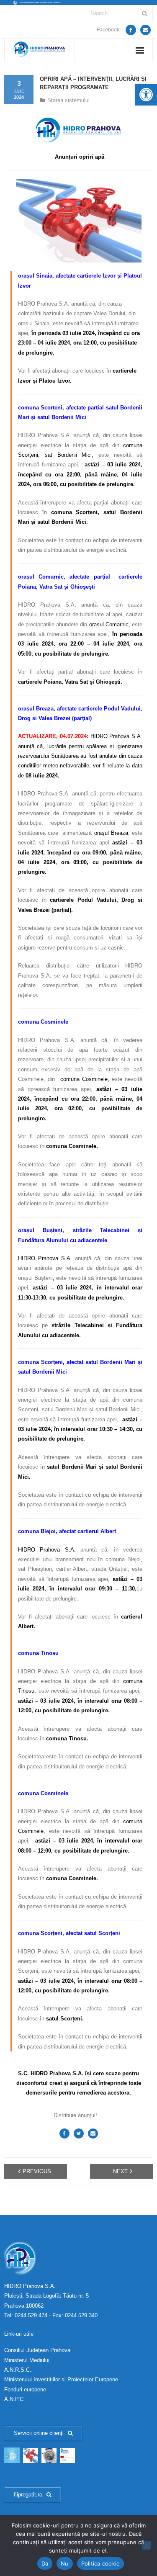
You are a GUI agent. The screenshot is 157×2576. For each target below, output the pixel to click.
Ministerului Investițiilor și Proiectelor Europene (61, 2379)
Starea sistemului (68, 100)
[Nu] (147, 2545)
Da (45, 2563)
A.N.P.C (14, 2399)
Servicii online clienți (39, 2433)
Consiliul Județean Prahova (37, 2350)
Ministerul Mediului (27, 2360)
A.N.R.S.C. (18, 2370)
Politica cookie (101, 2563)
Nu (65, 2563)
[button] (146, 95)
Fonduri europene (25, 2389)
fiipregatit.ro (28, 2495)
